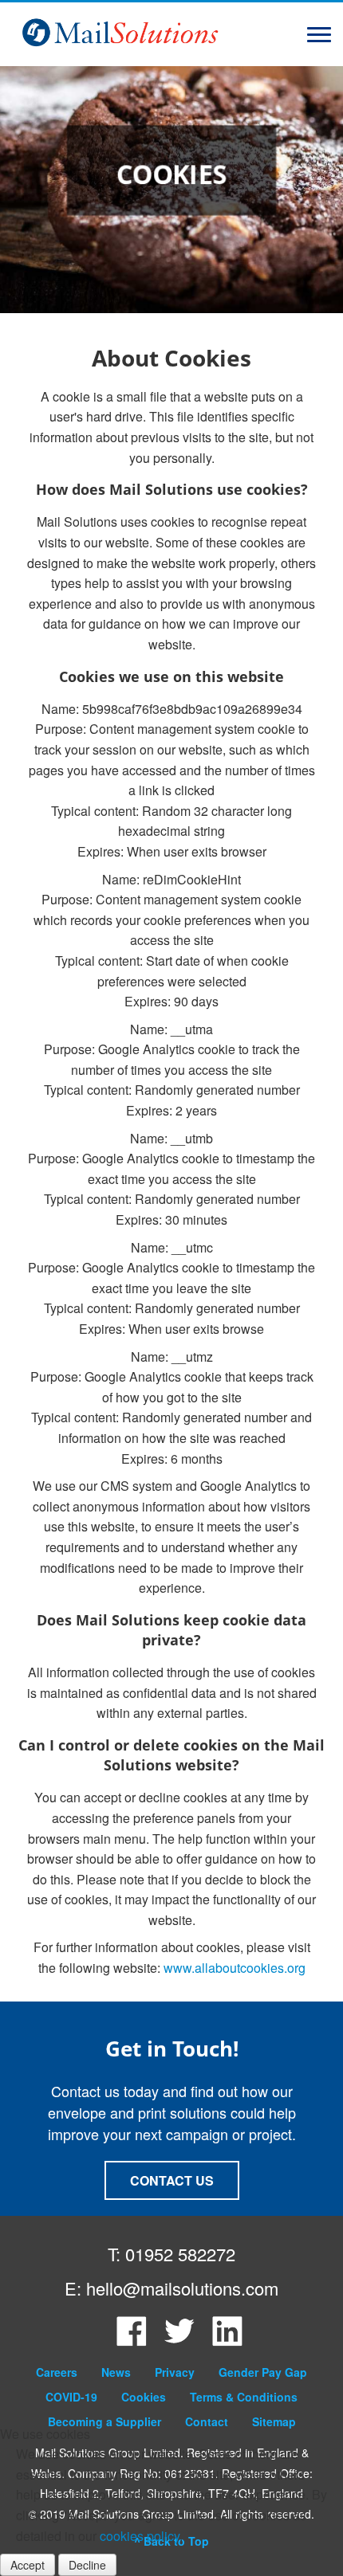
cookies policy (140, 2536)
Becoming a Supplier (104, 2421)
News (116, 2372)
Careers (57, 2372)
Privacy (175, 2372)
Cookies (144, 2397)
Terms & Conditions (244, 2397)
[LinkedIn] (227, 2342)
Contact (207, 2421)
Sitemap (274, 2421)
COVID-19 (71, 2397)
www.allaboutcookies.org (235, 1968)
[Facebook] (132, 2342)
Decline (87, 2565)
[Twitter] (179, 2342)
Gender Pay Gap (263, 2372)
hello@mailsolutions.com (182, 2288)
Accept (28, 2565)
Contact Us (172, 2180)
